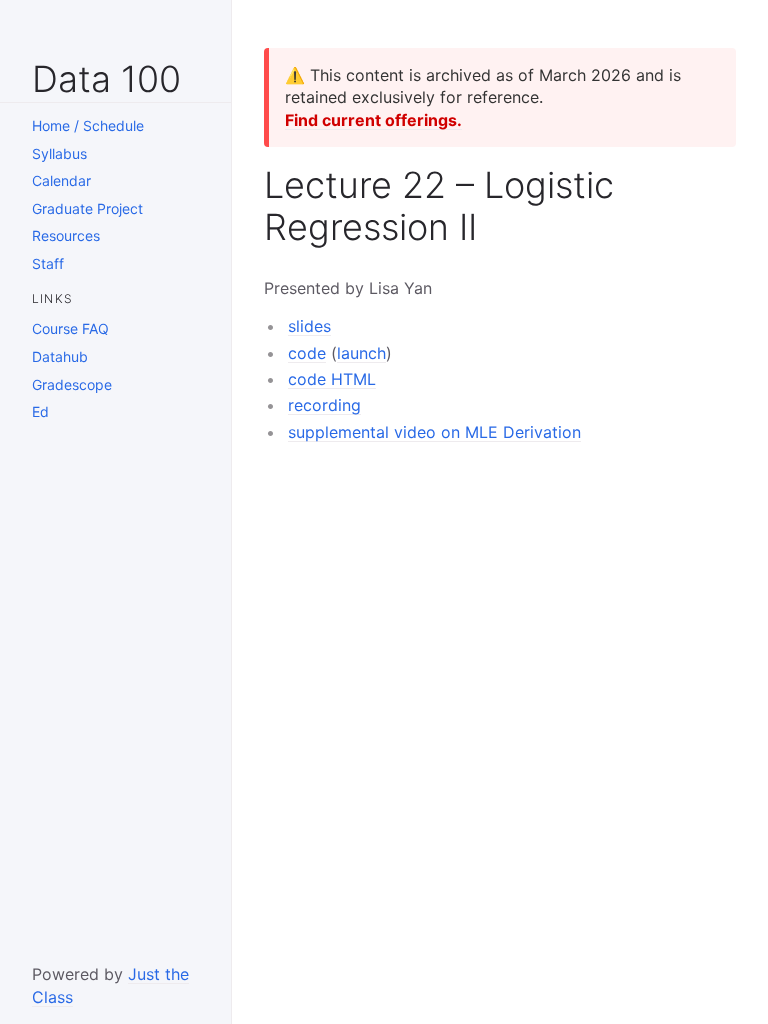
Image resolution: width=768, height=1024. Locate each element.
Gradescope (72, 384)
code (307, 353)
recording (324, 405)
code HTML (332, 379)
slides (309, 326)
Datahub (60, 356)
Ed (40, 411)
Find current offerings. (373, 120)
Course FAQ (70, 328)
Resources (66, 235)
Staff (48, 263)
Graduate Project (87, 208)
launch (361, 353)
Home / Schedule (88, 125)
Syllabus (59, 153)
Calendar (61, 180)
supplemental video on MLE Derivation (434, 432)
